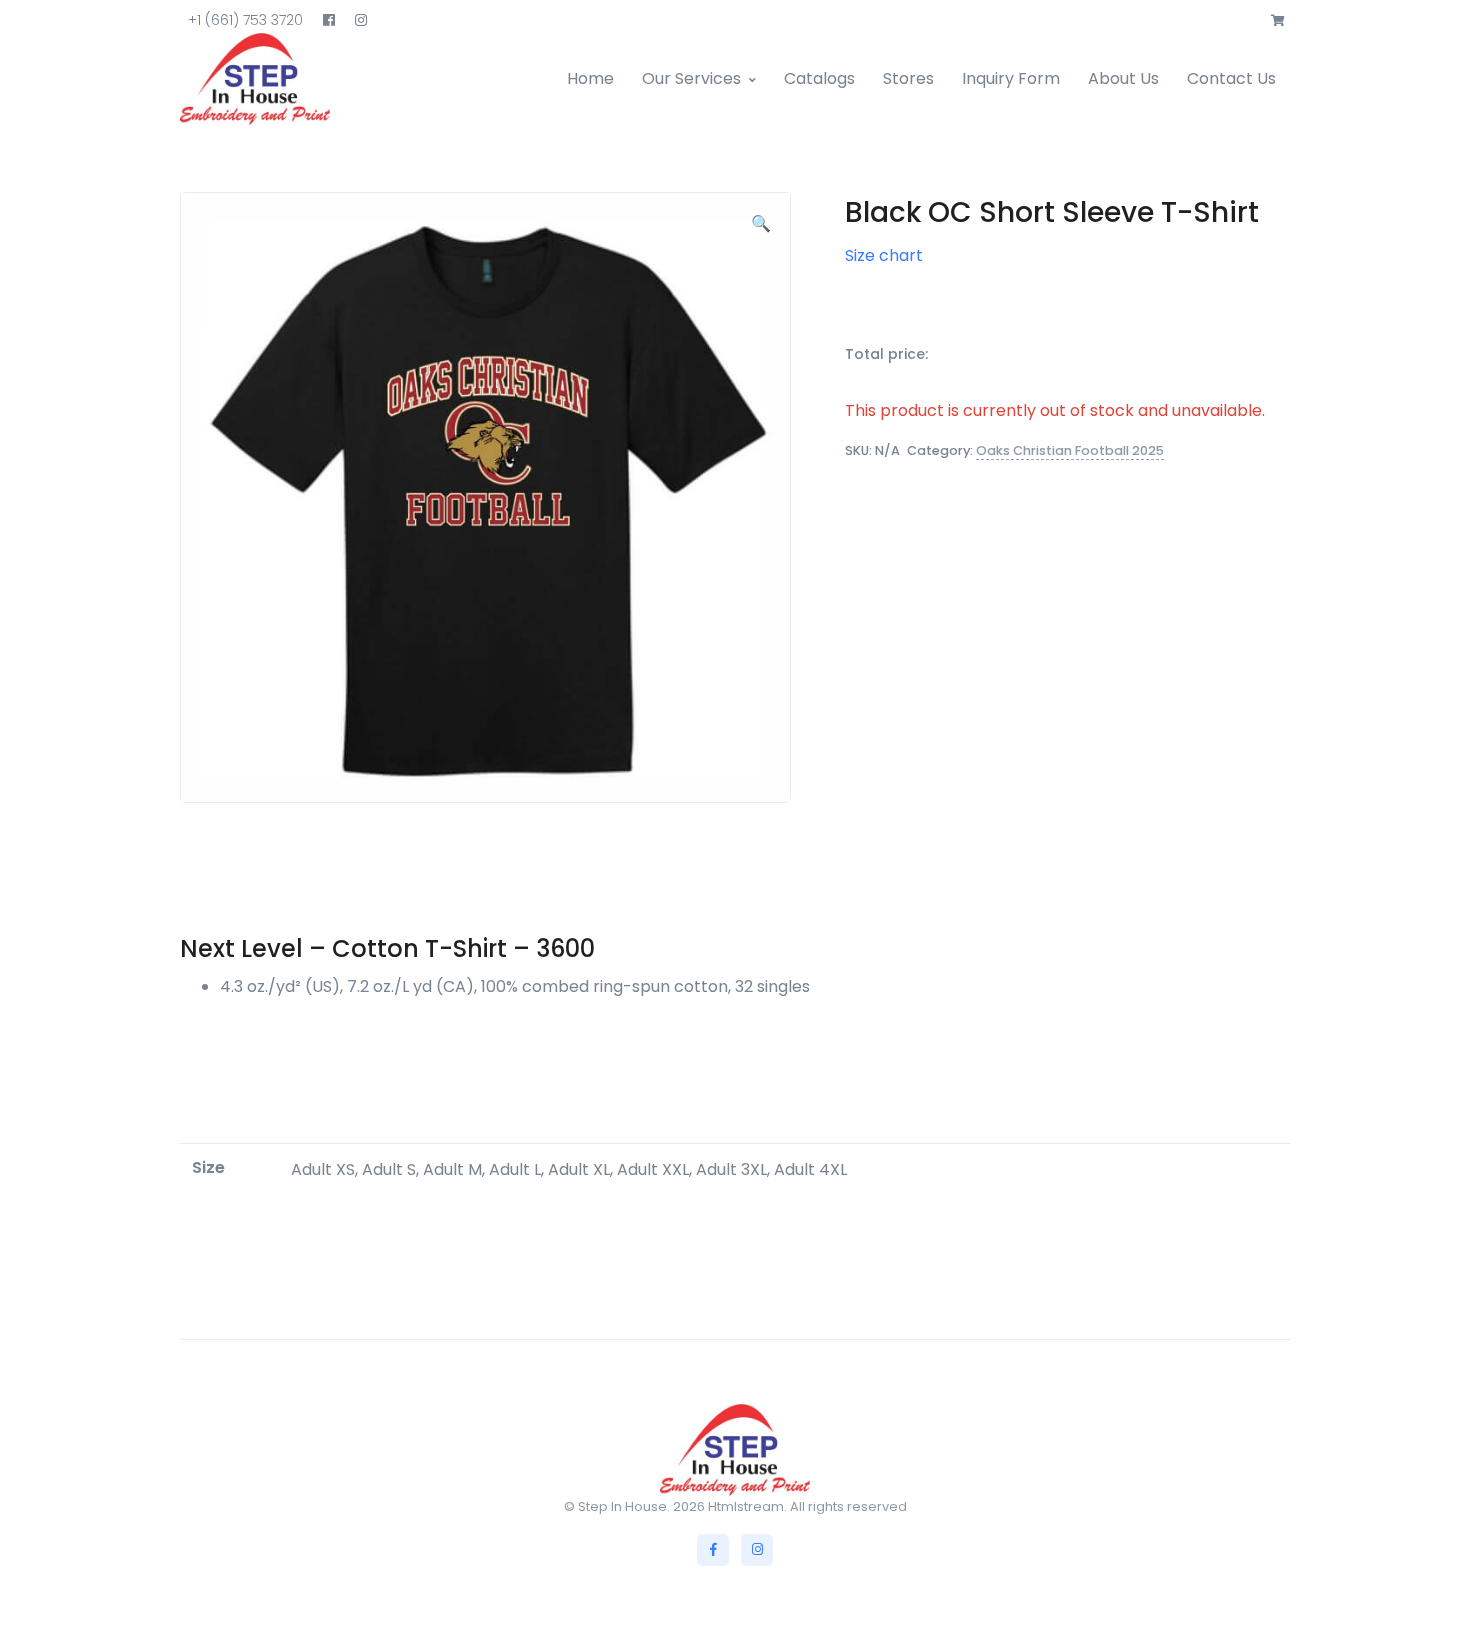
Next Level (241, 948)
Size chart (884, 255)
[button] (1278, 21)
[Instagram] (757, 1550)
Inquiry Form (1011, 78)
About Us (1123, 78)
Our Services (691, 78)
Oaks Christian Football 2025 (1070, 450)
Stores (908, 78)
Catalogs (819, 78)
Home (590, 78)
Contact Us (1231, 78)
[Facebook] (713, 1550)
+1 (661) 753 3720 (245, 20)
